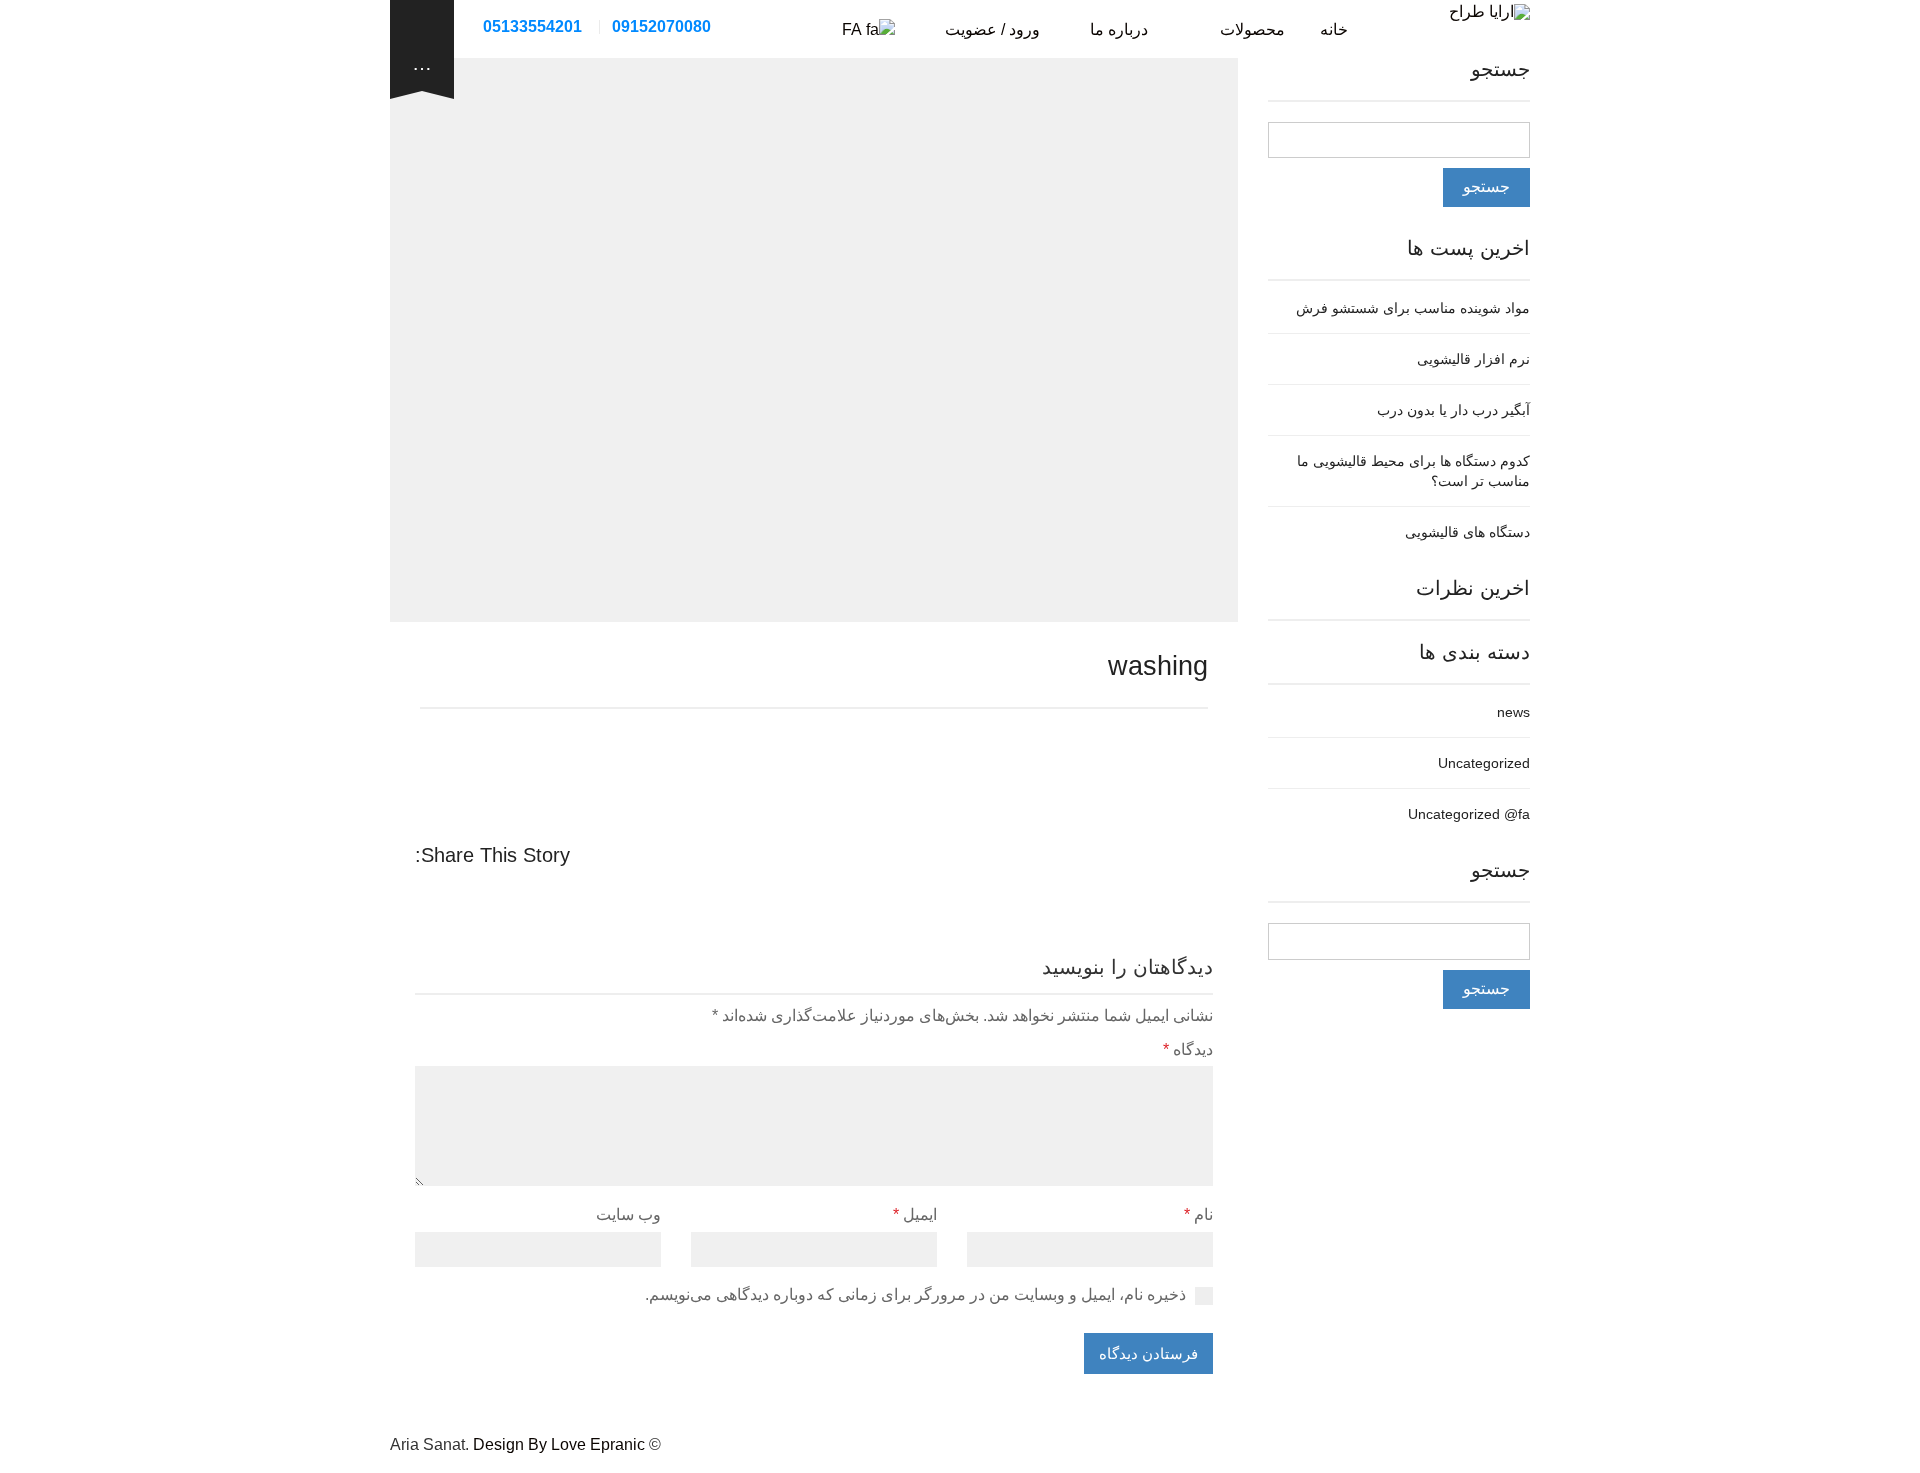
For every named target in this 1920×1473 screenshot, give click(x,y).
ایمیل (915, 1214)
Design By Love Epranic (559, 1444)
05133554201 (532, 26)
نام (1198, 1214)
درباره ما (1119, 29)
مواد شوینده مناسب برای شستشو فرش (1413, 308)
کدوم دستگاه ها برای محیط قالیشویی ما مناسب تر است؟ (1413, 471)
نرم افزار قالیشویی (1473, 359)
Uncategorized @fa (1469, 814)
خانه (1334, 29)
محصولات (1252, 29)
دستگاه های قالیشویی (1467, 532)
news (1513, 712)
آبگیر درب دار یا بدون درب (1453, 410)
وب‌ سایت (628, 1214)
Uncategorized (1484, 763)
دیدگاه (1188, 1049)
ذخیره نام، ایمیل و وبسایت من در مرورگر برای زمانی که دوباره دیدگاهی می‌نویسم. (915, 1294)
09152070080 (661, 26)
